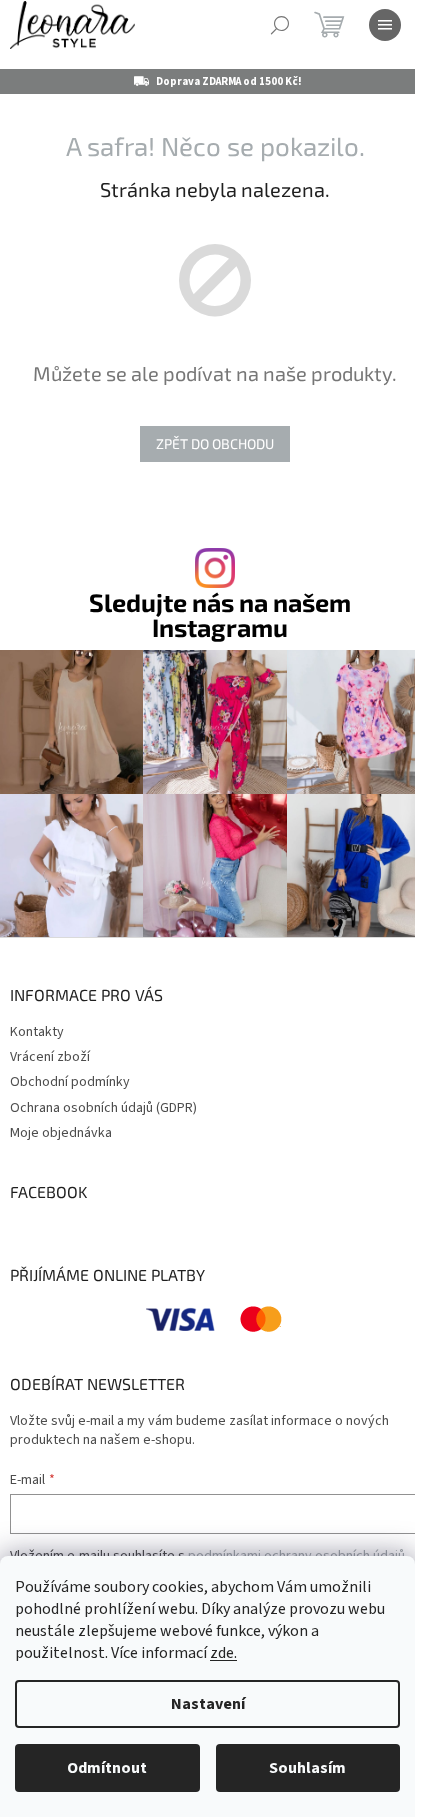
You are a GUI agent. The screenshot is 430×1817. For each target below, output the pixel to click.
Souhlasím (307, 1768)
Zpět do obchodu (215, 443)
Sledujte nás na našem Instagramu (220, 615)
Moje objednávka (61, 1133)
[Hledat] (280, 25)
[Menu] (385, 25)
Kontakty (37, 1032)
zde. (223, 1653)
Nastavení (208, 1704)
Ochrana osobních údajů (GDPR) (103, 1108)
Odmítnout (107, 1768)
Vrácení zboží (50, 1057)
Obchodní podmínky (70, 1082)
